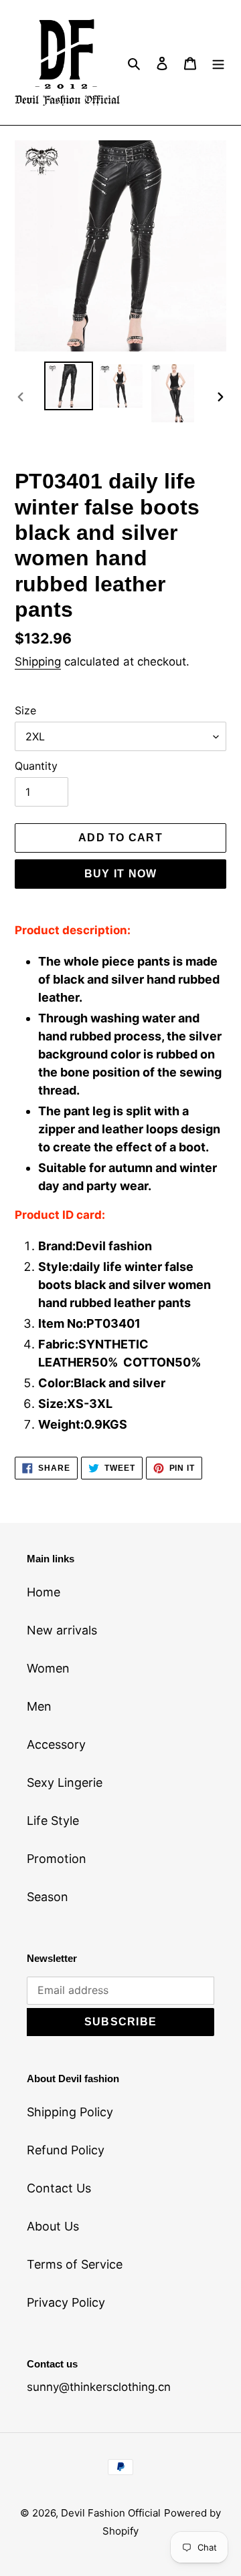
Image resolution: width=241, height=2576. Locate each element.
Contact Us (59, 2188)
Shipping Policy (70, 2112)
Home (44, 1592)
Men (39, 1706)
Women (48, 1668)
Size (25, 710)
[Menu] (218, 62)
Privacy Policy (66, 2302)
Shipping (38, 662)
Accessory (56, 1744)
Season (48, 1897)
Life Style (53, 1821)
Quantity (36, 766)
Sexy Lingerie (65, 1782)
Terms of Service (75, 2264)
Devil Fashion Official (111, 2513)
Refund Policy (66, 2150)
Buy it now (121, 874)
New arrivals (62, 1630)
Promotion (57, 1859)
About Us (53, 2226)
